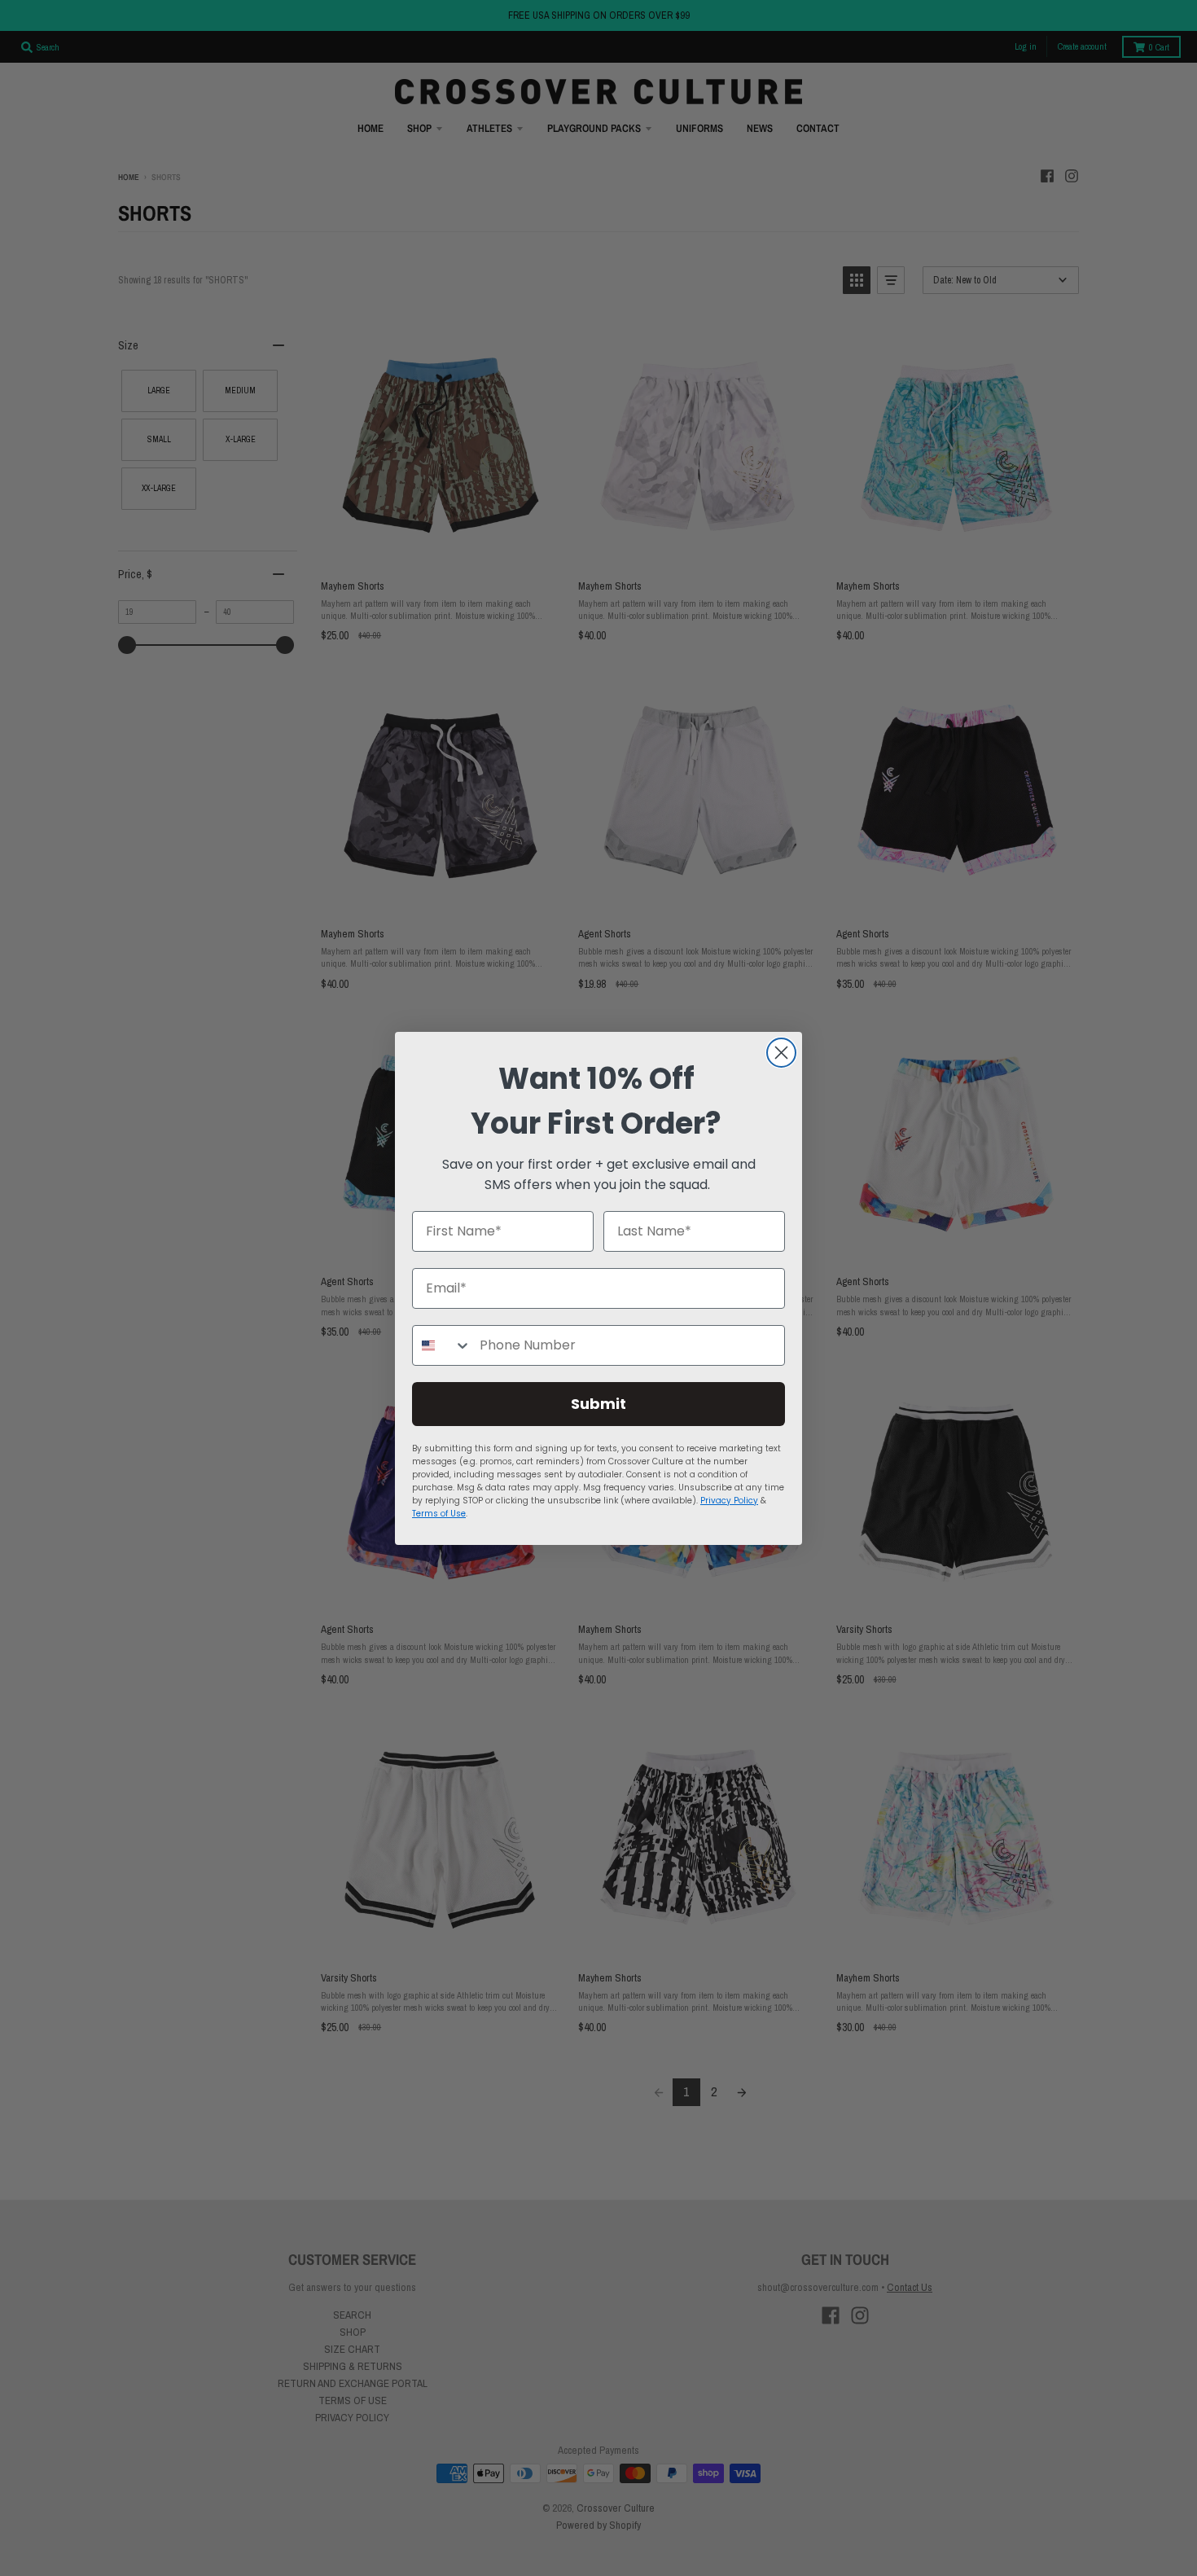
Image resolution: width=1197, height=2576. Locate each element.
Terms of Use (439, 1514)
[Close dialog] (781, 1053)
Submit (598, 1404)
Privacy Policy (729, 1501)
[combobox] (442, 1345)
